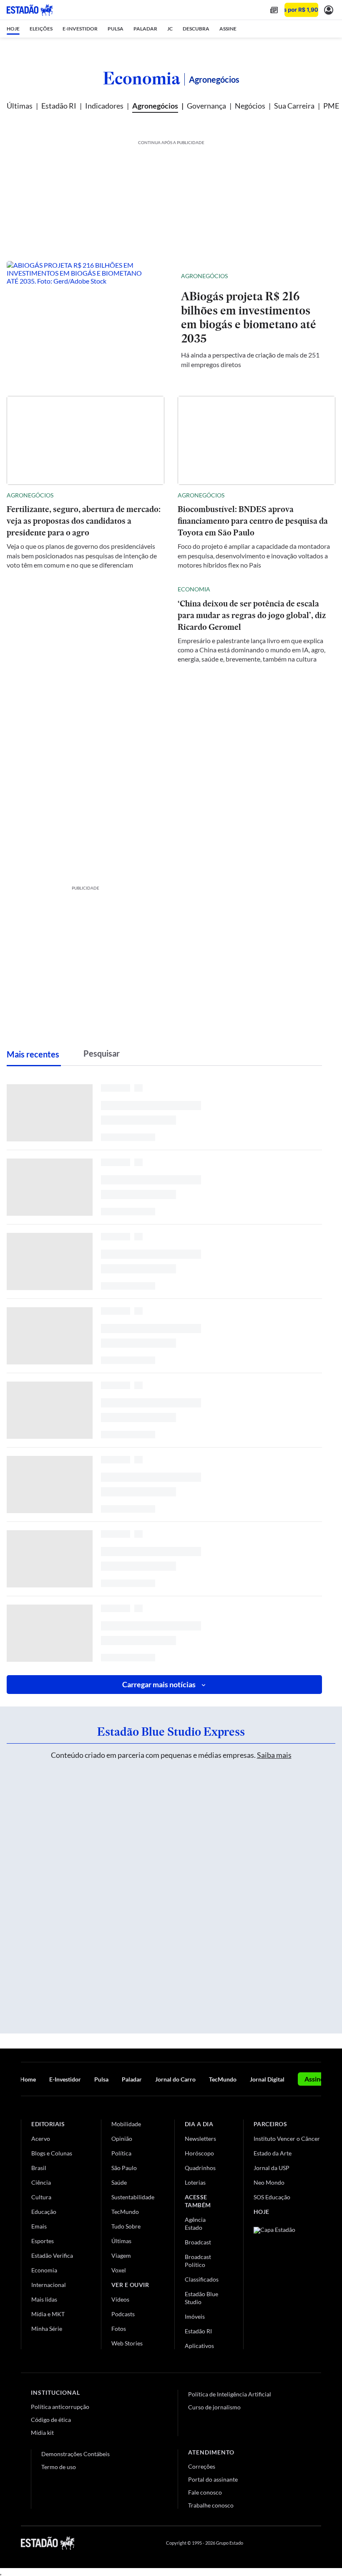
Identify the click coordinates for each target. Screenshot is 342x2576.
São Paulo (124, 2168)
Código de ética (51, 2420)
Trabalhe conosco (211, 2505)
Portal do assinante (213, 2479)
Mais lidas (44, 2299)
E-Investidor (65, 2079)
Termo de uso (59, 2467)
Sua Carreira (294, 106)
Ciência (41, 2182)
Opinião (122, 2139)
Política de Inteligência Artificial (230, 2394)
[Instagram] (298, 2543)
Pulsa (101, 2079)
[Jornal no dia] (287, 2283)
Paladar (132, 2079)
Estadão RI (59, 106)
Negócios (250, 106)
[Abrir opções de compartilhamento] (315, 276)
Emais (39, 2226)
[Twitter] (277, 2543)
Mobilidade (126, 2124)
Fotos (119, 2329)
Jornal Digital (267, 2079)
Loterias (195, 2182)
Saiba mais (274, 1755)
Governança (206, 106)
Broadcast (198, 2242)
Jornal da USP (272, 2168)
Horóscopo (199, 2153)
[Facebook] (257, 2543)
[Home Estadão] (30, 10)
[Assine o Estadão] (301, 10)
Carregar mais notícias (159, 1684)
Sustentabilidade (133, 2197)
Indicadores (104, 106)
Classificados (202, 2279)
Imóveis (195, 2316)
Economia (142, 78)
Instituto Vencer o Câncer (287, 2139)
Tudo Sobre (126, 2226)
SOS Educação (272, 2197)
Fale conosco (205, 2492)
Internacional (49, 2285)
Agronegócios (155, 106)
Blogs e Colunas (52, 2153)
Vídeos (120, 2299)
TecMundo (223, 2079)
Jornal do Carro (175, 2079)
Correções (202, 2466)
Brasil (39, 2168)
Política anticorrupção (60, 2407)
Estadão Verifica (52, 2255)
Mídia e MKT (48, 2314)
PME (331, 106)
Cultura (41, 2197)
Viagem (121, 2255)
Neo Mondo (269, 2182)
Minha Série (47, 2329)
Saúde (119, 2182)
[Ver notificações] (329, 10)
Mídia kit (42, 2433)
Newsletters (200, 2139)
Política (121, 2153)
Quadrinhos (200, 2168)
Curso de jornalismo (214, 2407)
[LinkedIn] (317, 2543)
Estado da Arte (273, 2153)
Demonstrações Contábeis (75, 2454)
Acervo (41, 2139)
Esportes (43, 2241)
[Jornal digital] (274, 10)
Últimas (20, 106)
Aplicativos (199, 2346)
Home (28, 2079)
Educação (44, 2212)
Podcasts (123, 2314)
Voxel (119, 2270)
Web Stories (127, 2343)
